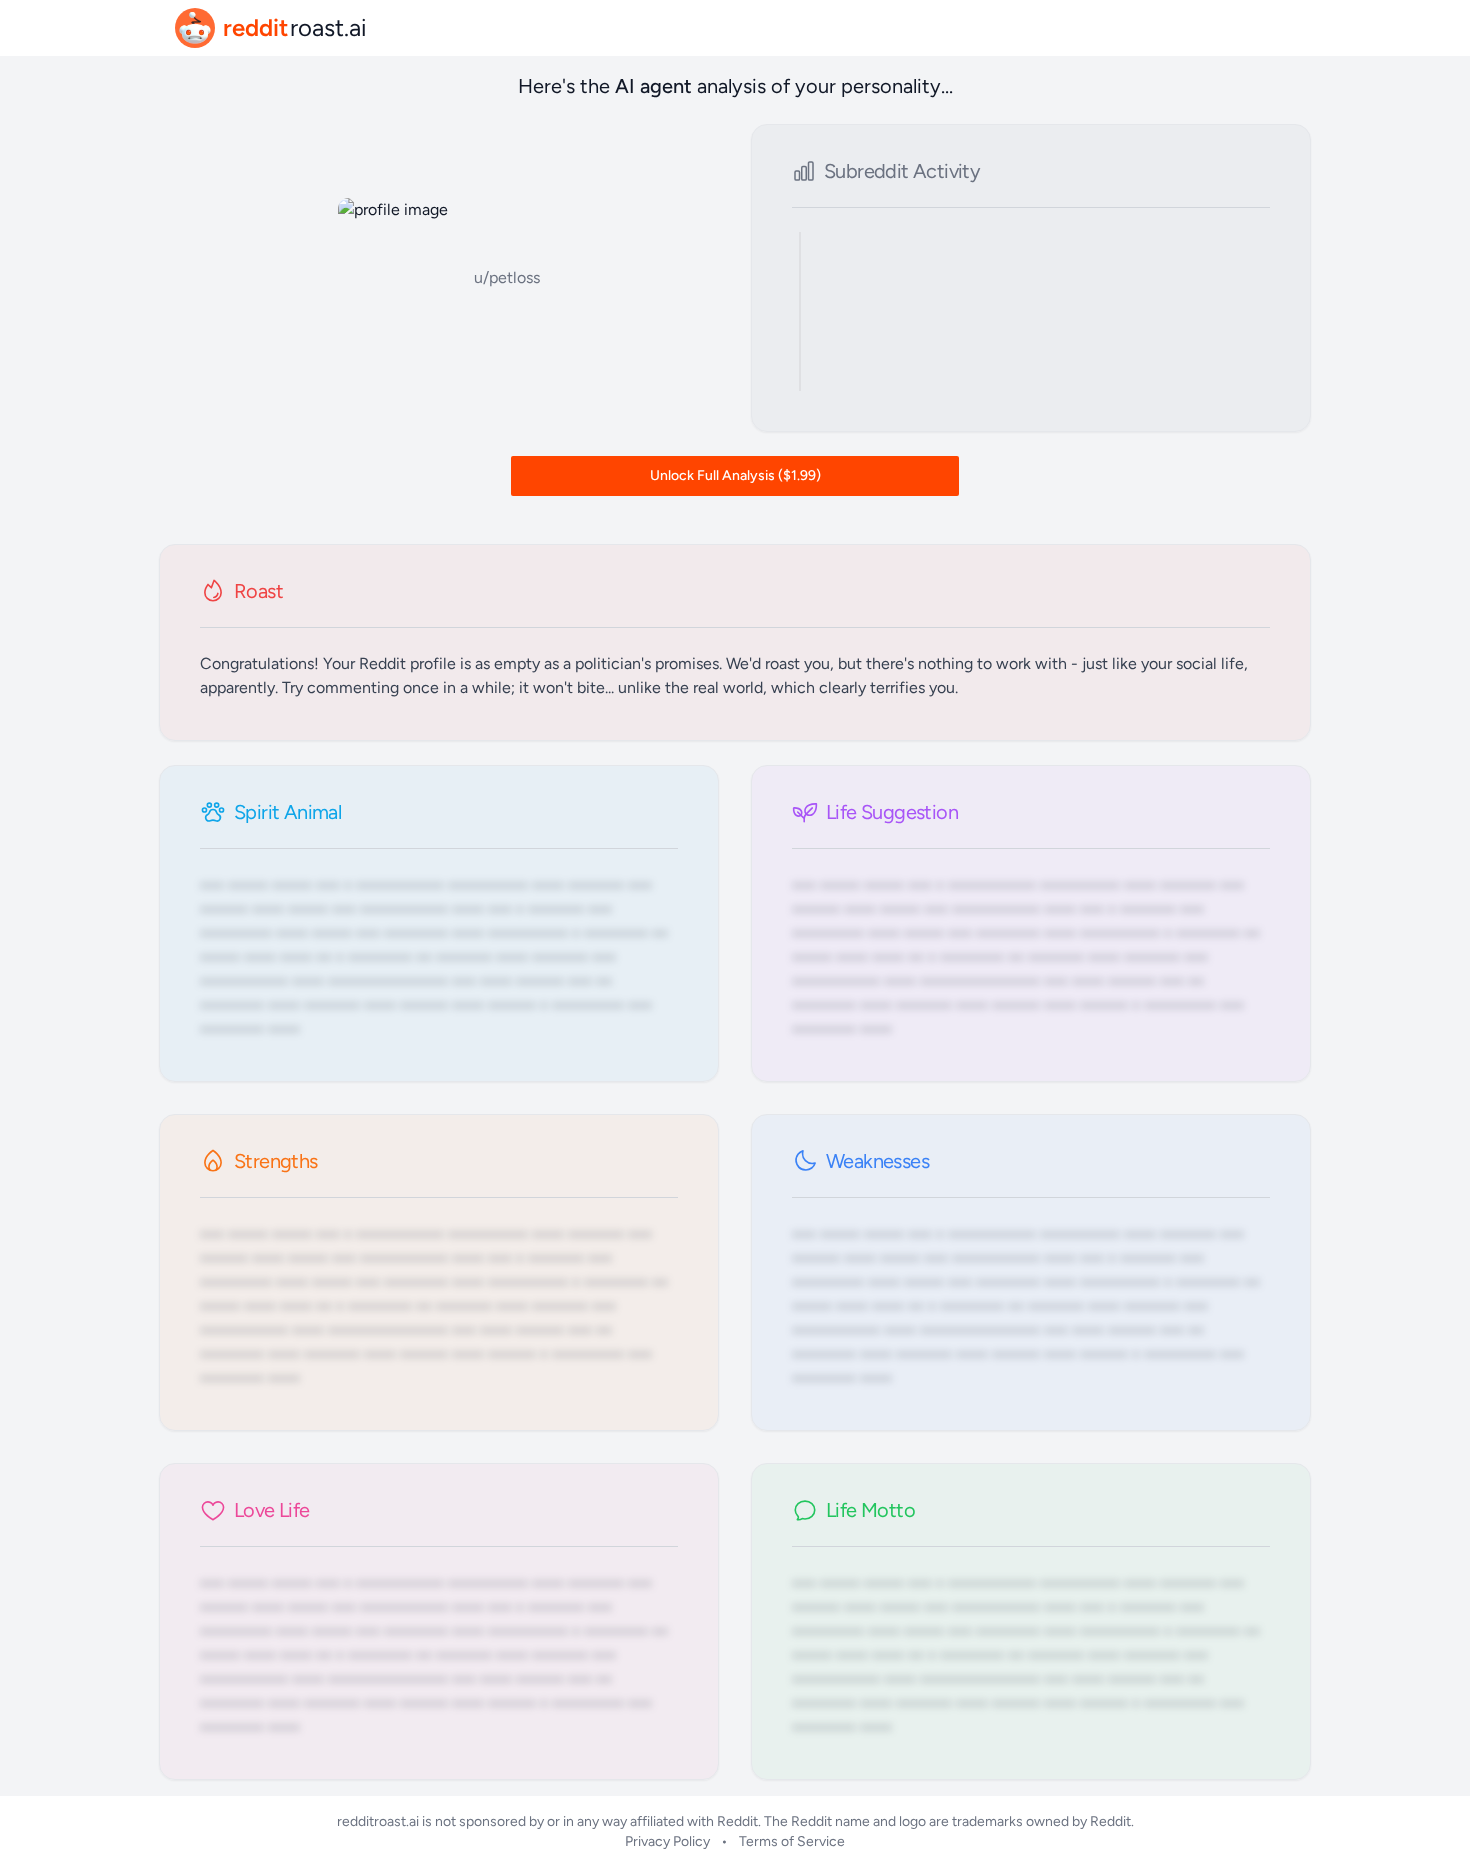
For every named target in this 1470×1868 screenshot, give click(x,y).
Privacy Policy (667, 1841)
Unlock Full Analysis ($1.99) (735, 475)
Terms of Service (792, 1841)
